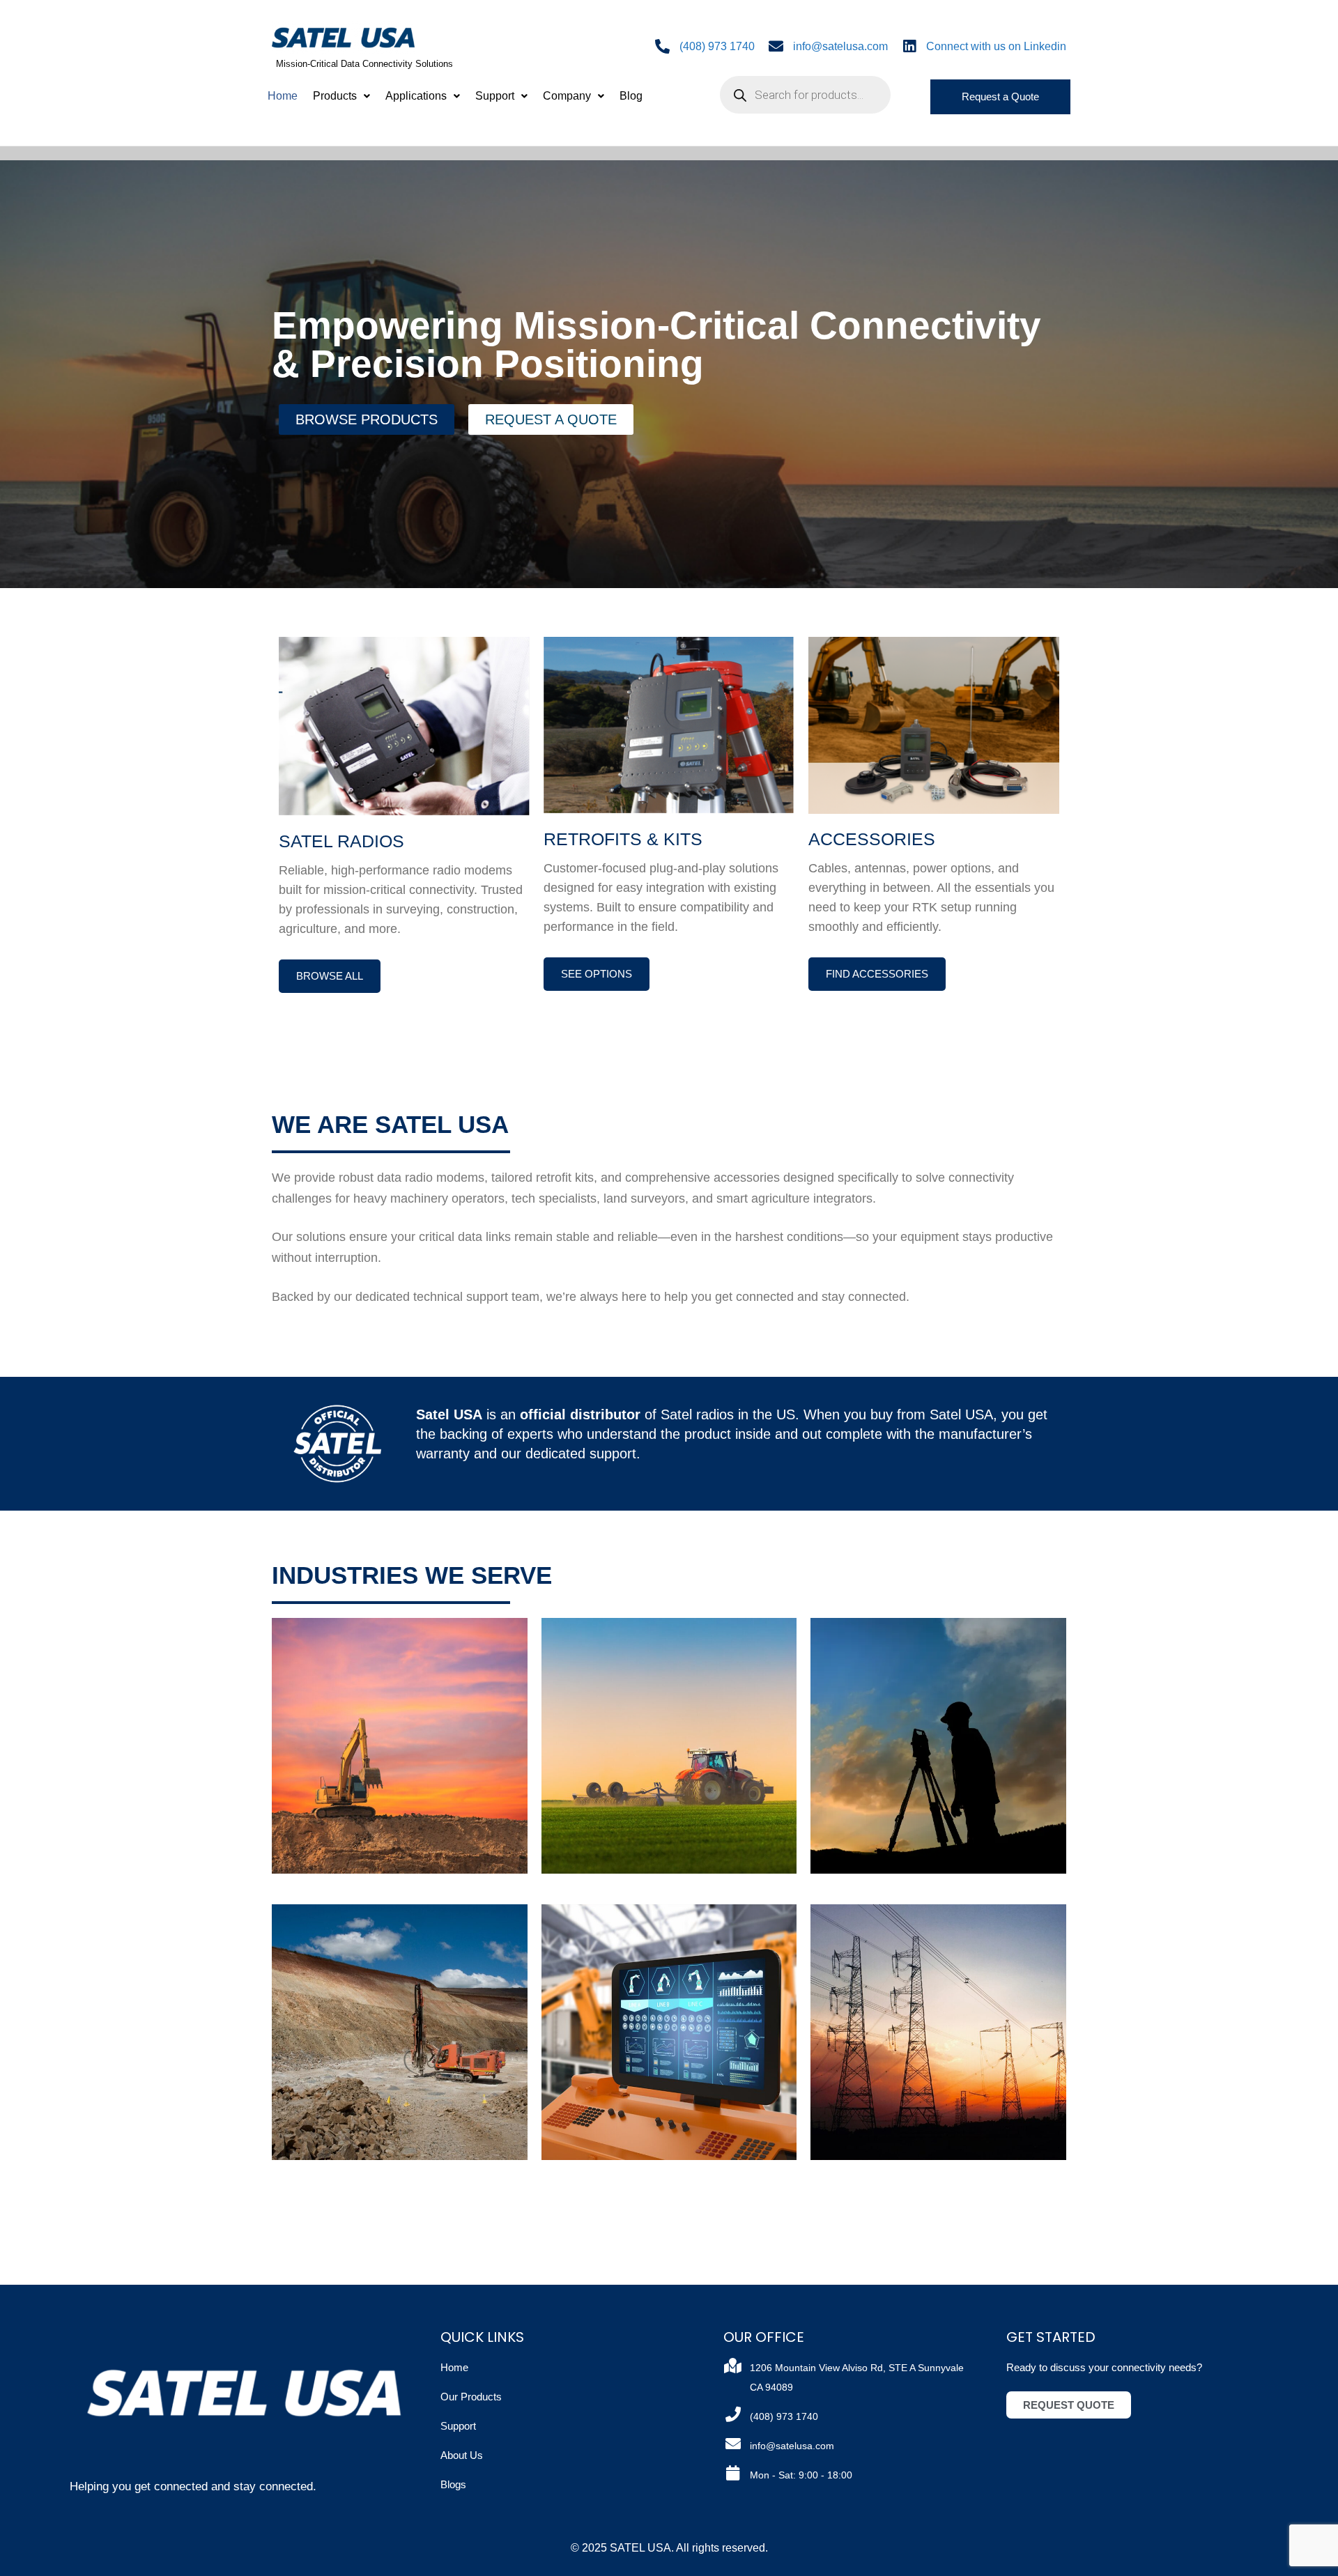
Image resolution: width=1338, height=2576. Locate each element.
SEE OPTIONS (597, 974)
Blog (631, 96)
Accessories (872, 839)
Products (335, 96)
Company (567, 96)
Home (283, 96)
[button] (341, 96)
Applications (416, 96)
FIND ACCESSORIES (877, 974)
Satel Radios (341, 841)
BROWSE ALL (330, 976)
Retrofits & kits (623, 839)
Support (495, 96)
